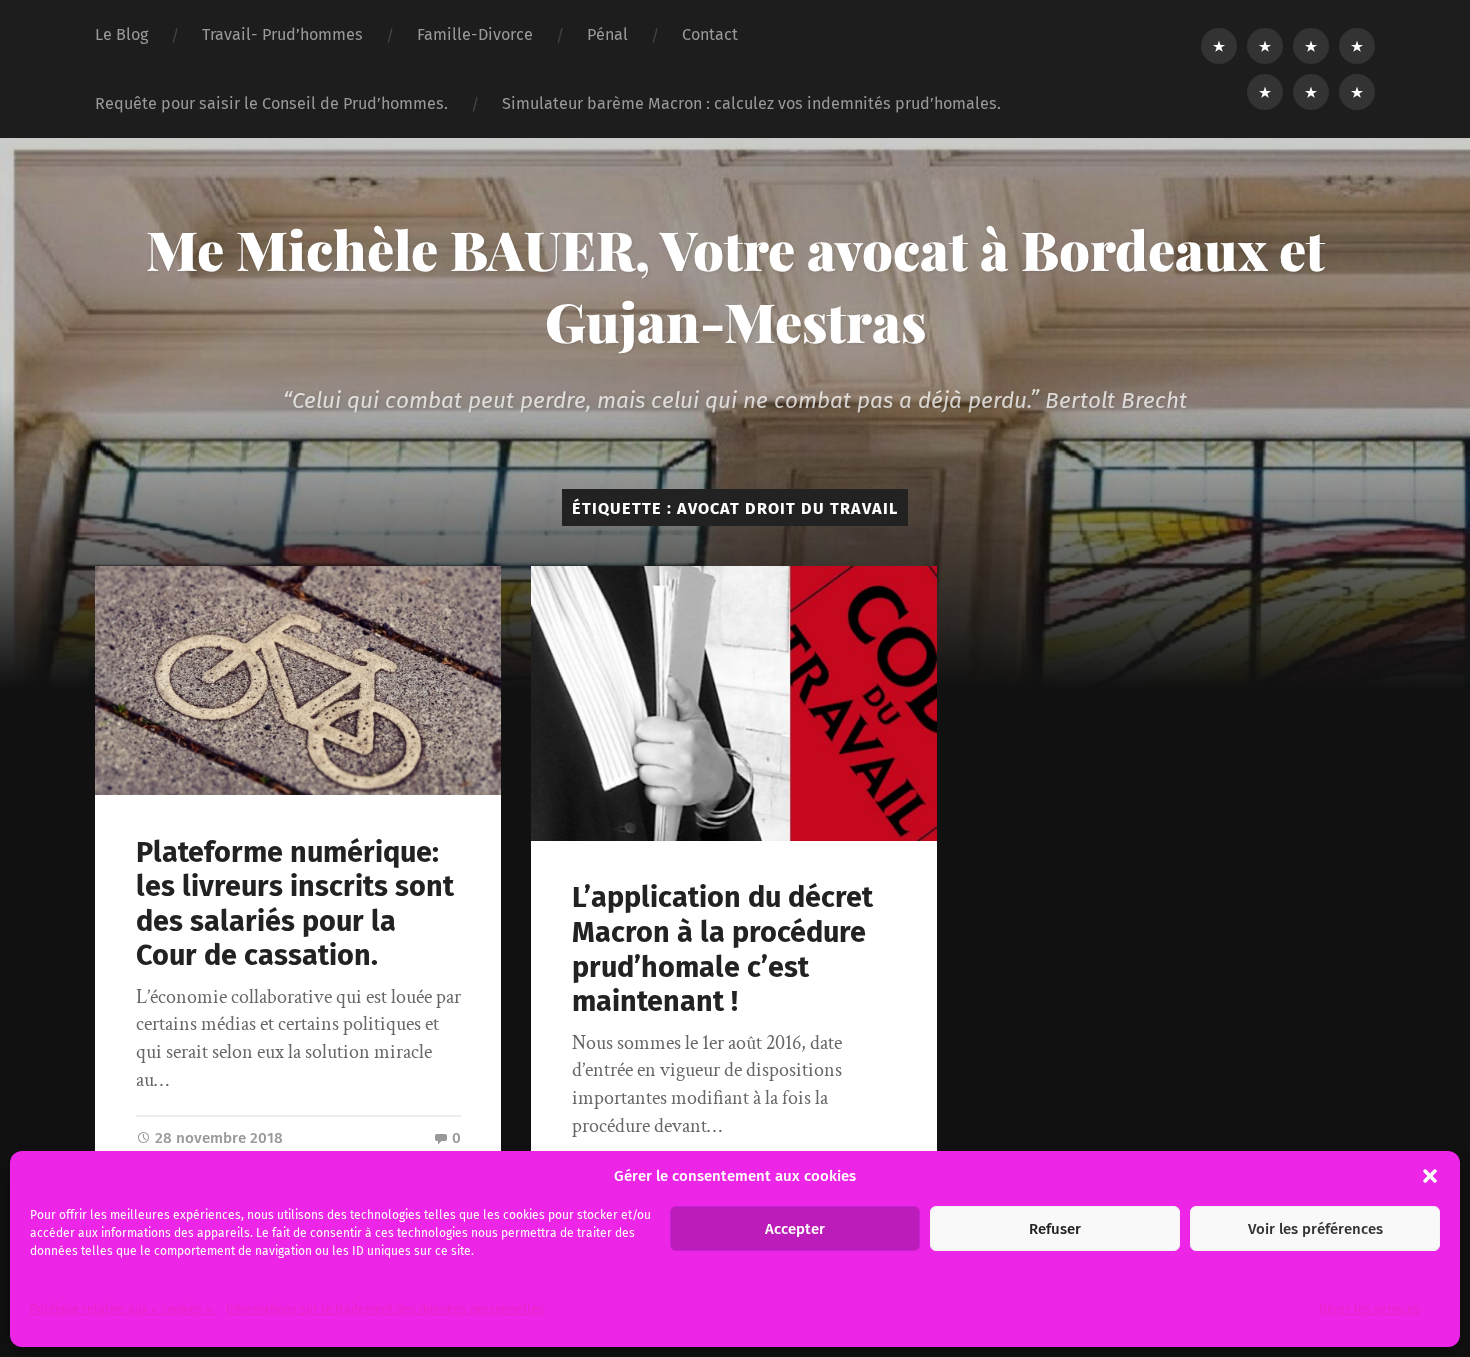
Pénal (607, 34)
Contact (710, 34)
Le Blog (121, 34)
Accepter (795, 1229)
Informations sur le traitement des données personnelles (385, 1309)
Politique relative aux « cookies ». (123, 1309)
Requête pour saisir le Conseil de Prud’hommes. (271, 103)
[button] (1430, 1176)
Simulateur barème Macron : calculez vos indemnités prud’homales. (751, 103)
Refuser (1055, 1229)
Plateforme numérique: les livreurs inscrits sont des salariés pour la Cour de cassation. (295, 904)
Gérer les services (1369, 1309)
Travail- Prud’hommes (282, 34)
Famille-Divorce (475, 34)
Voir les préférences (1315, 1229)
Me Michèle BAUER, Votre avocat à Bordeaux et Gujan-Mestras (735, 285)
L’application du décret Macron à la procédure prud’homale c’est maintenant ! (722, 949)
